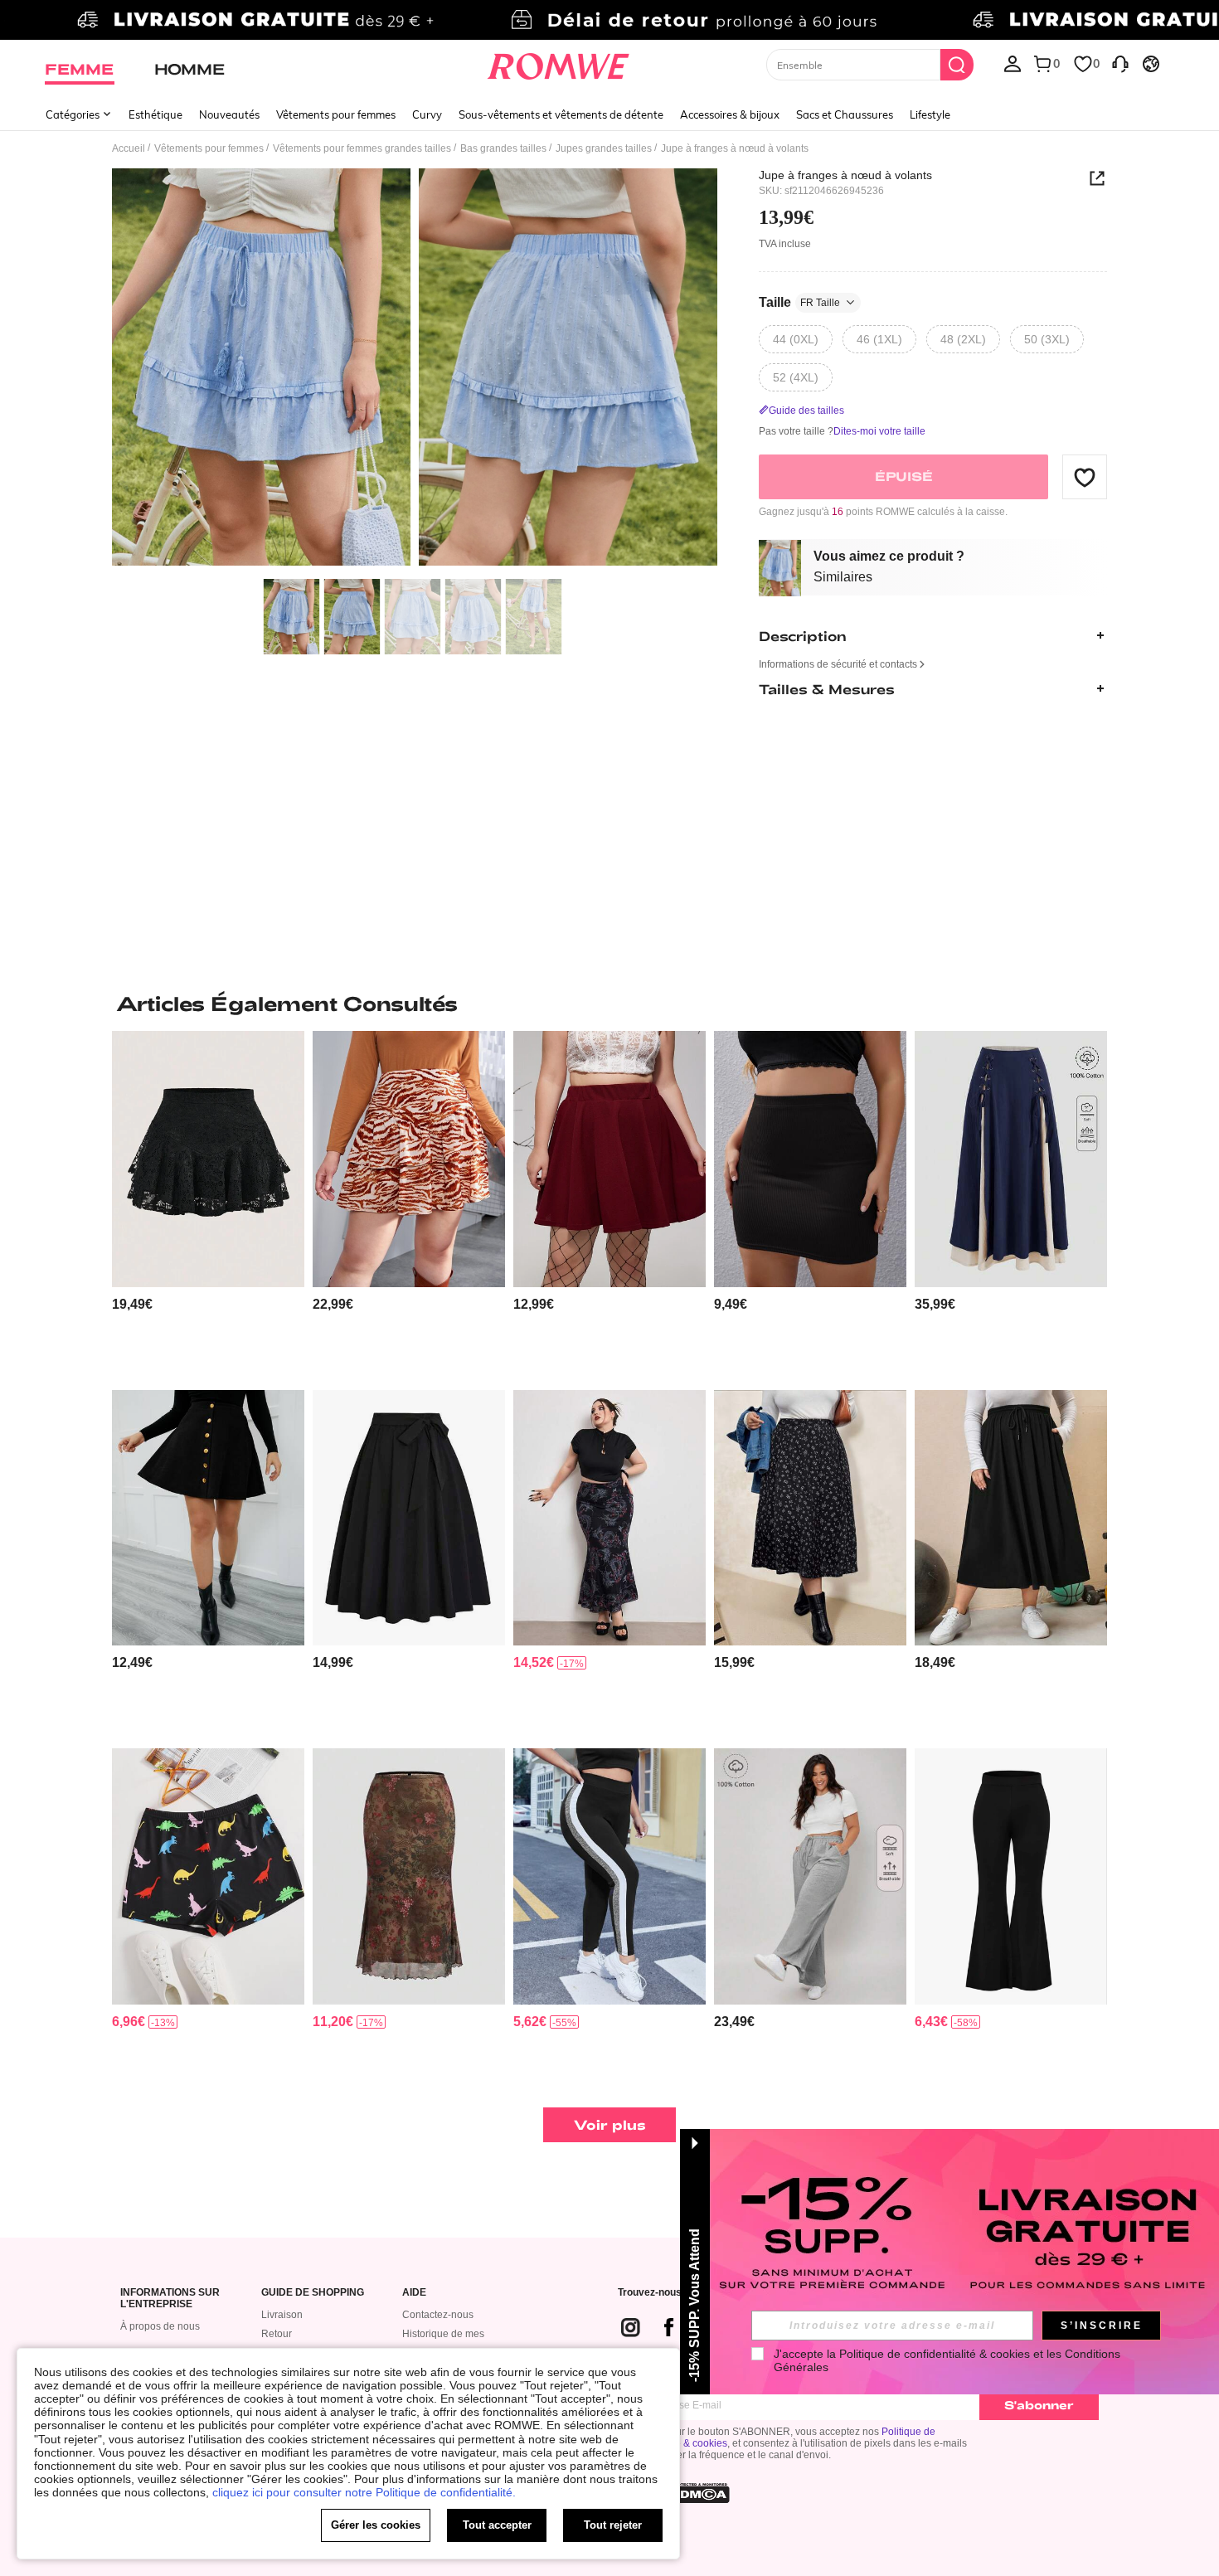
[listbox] (1013, 63)
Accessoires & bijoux (730, 114)
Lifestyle (930, 114)
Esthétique (155, 114)
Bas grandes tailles (503, 148)
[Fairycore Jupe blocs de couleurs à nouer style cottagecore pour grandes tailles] (1011, 1159)
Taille (799, 302)
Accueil (129, 148)
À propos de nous (160, 2326)
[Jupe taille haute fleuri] (810, 1518)
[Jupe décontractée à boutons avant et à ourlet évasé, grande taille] (208, 1518)
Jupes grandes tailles (604, 148)
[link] (609, 20)
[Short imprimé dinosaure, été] (208, 1876)
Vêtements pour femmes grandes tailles (362, 148)
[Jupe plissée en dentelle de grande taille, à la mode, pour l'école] (208, 1159)
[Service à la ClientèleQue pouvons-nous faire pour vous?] (1120, 63)
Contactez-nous (438, 2315)
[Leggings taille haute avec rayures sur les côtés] (609, 1876)
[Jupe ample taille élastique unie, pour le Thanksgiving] (609, 1159)
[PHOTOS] (415, 369)
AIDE (414, 2293)
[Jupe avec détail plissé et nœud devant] (409, 1518)
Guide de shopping (313, 2293)
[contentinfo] (132, 1304)
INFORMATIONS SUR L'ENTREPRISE (170, 2299)
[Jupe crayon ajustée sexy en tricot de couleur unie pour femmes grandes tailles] (810, 1159)
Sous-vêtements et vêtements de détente (561, 114)
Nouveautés (229, 114)
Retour (277, 2334)
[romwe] (559, 63)
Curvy (427, 114)
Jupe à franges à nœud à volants (845, 175)
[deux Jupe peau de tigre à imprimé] (409, 1159)
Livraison (282, 2315)
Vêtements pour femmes (336, 114)
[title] (609, 1004)
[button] (1085, 477)
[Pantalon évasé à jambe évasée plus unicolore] (1011, 1876)
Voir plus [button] (610, 2124)
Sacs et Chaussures (845, 114)
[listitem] (208, 1204)
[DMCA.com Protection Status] (700, 2493)
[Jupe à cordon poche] (1011, 1518)
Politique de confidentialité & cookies (935, 2354)
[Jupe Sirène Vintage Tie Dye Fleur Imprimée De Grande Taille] (409, 1876)
